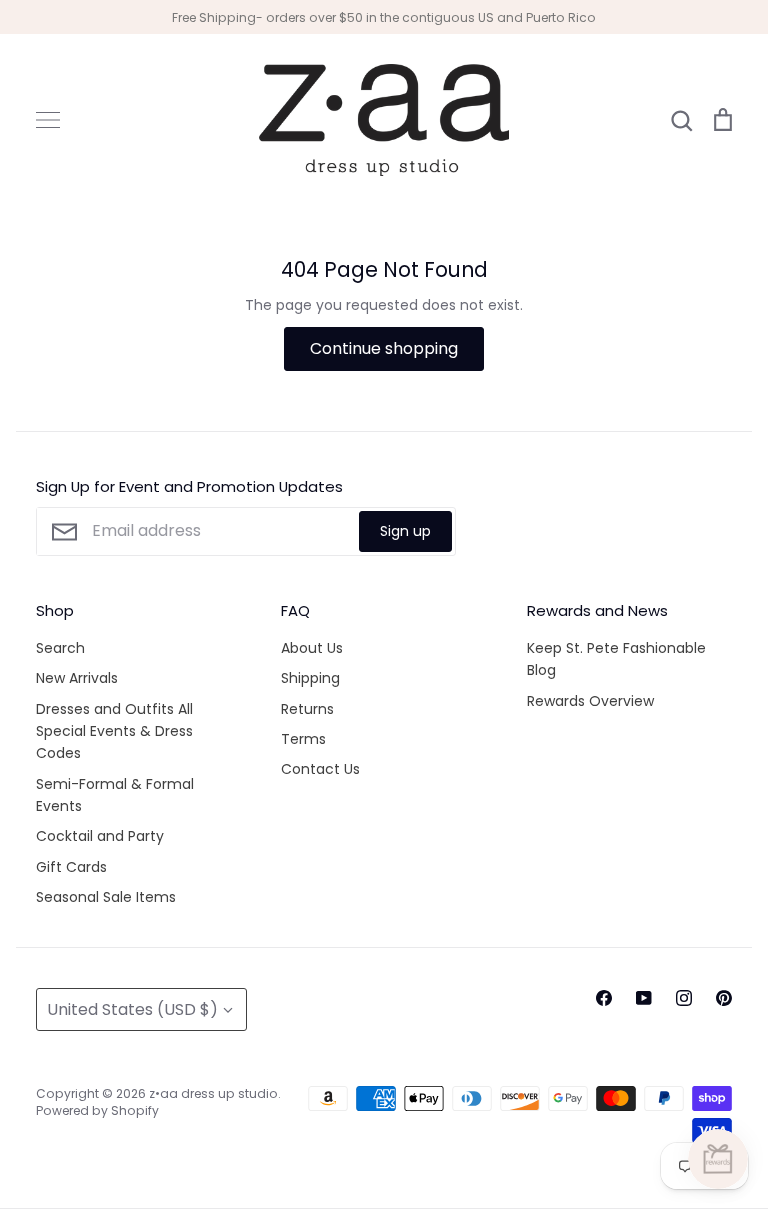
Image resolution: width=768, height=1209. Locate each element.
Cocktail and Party (100, 836)
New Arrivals (77, 678)
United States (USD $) (132, 1009)
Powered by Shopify (97, 1110)
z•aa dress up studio (213, 1093)
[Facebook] (604, 998)
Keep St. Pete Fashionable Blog (616, 659)
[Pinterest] (724, 998)
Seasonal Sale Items (106, 897)
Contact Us (320, 769)
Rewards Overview (590, 701)
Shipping (310, 678)
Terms (303, 739)
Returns (307, 709)
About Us (312, 648)
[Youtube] (644, 998)
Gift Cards (71, 867)
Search (60, 648)
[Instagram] (684, 998)
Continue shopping (384, 348)
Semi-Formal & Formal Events (115, 795)
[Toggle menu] (48, 120)
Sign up (405, 531)
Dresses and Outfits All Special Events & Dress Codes (114, 731)
